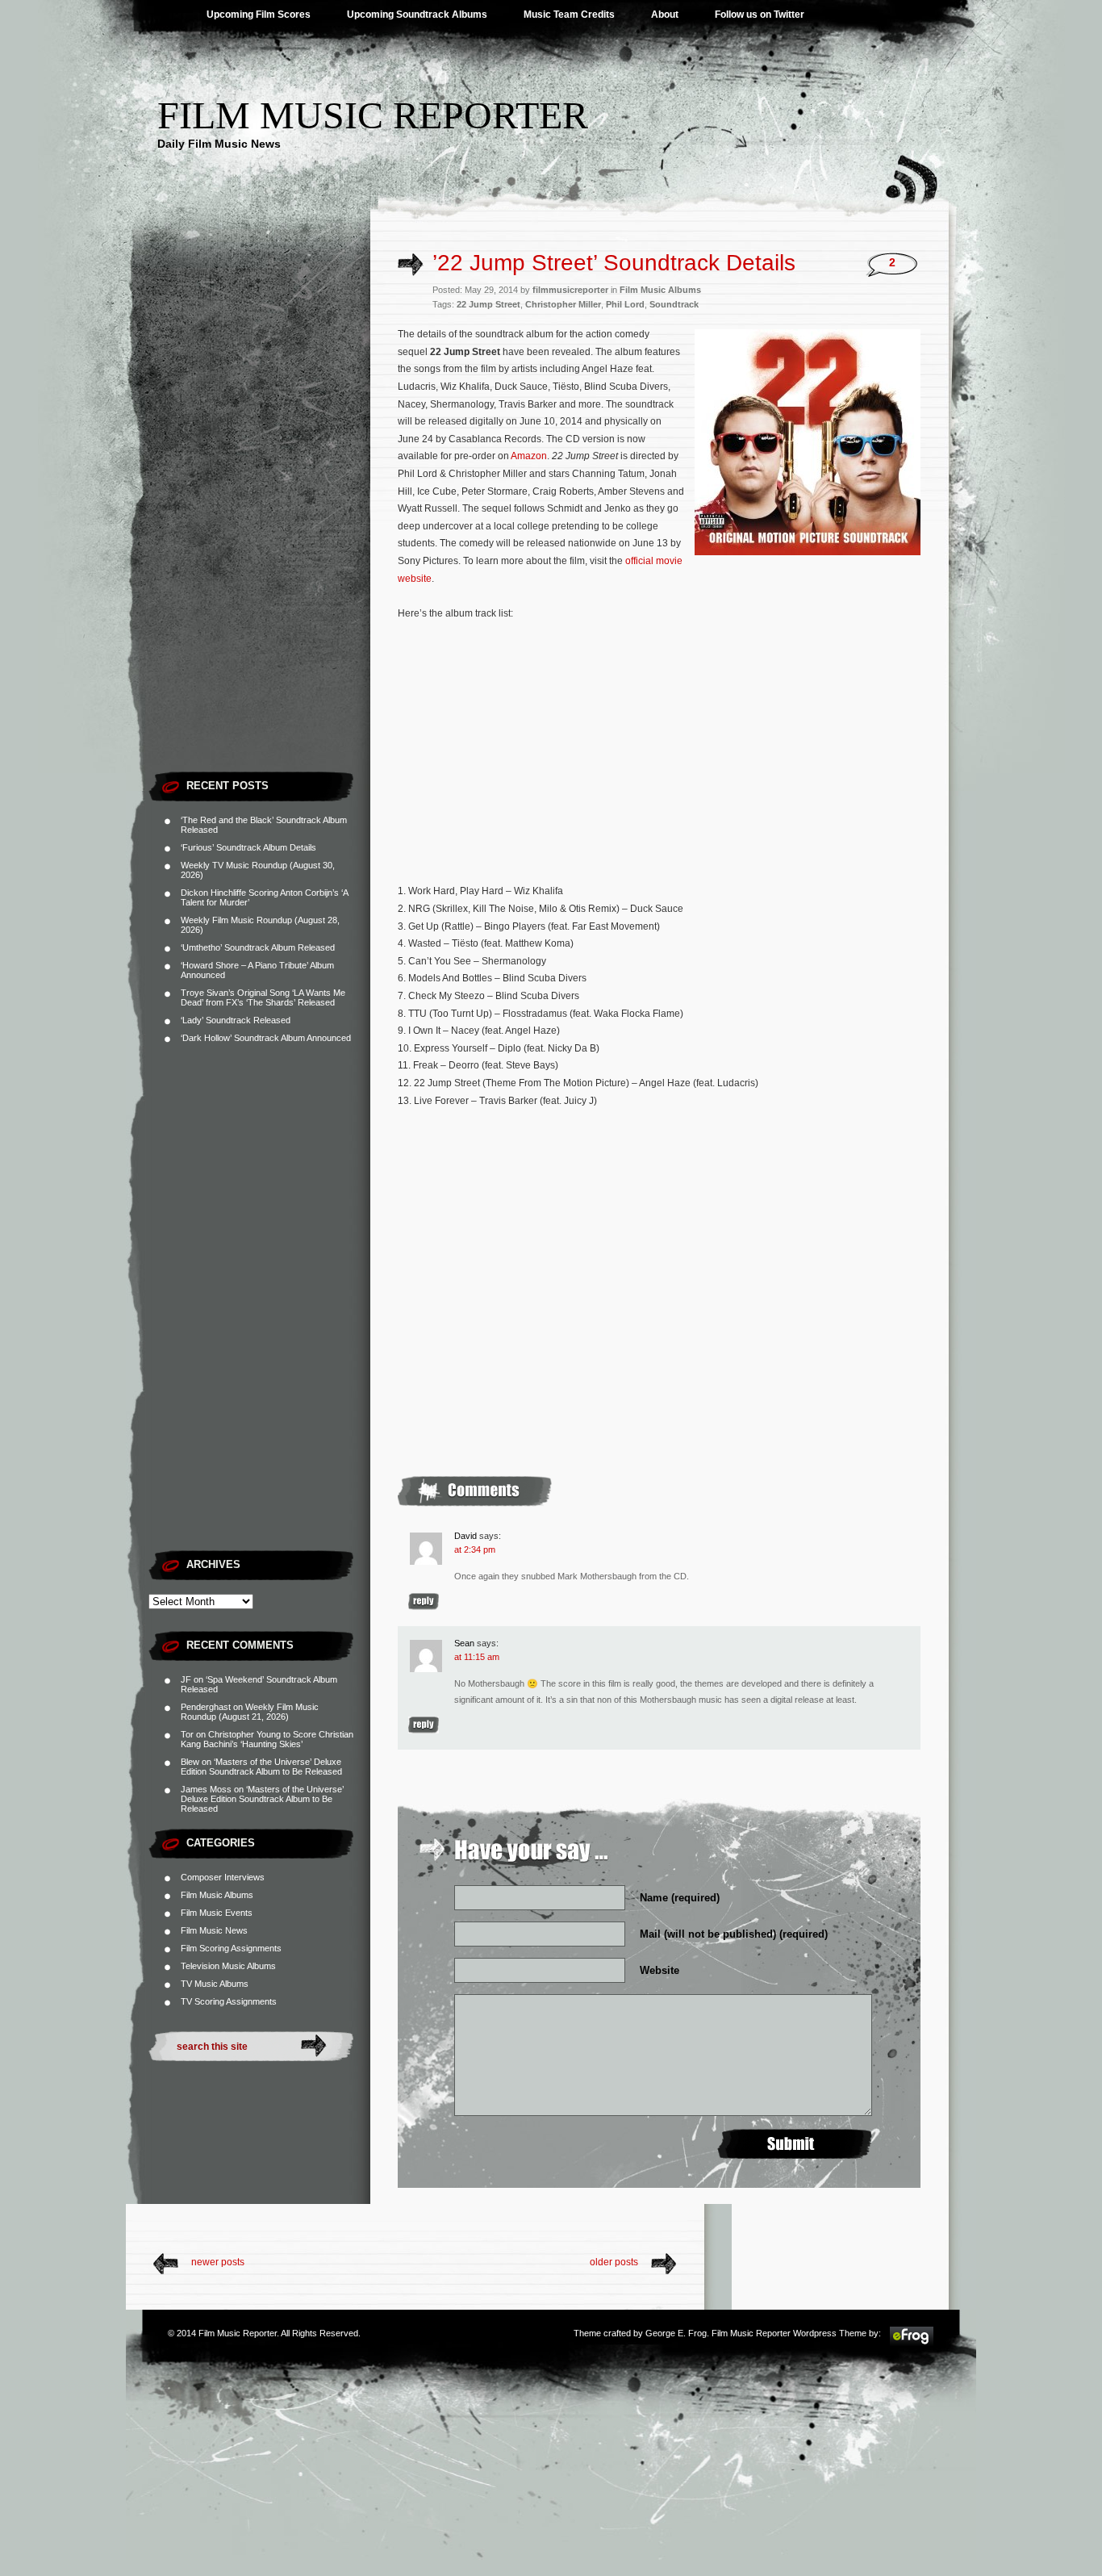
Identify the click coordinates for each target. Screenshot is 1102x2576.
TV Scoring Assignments (229, 2001)
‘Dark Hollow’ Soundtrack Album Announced (266, 1038)
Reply (424, 1602)
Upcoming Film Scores (259, 15)
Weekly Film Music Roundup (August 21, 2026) (250, 1712)
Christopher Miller (563, 304)
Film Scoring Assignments (231, 1948)
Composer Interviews (223, 1877)
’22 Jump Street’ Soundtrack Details (614, 263)
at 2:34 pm (475, 1549)
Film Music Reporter (373, 115)
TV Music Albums (215, 1984)
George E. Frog (676, 2333)
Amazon (529, 456)
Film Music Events (217, 1913)
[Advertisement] (259, 521)
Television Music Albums (228, 1966)
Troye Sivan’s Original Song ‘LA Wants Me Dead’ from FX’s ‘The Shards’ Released (263, 997)
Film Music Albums (217, 1895)
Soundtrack (674, 304)
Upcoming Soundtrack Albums (417, 15)
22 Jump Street (488, 304)
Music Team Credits (569, 15)
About (665, 15)
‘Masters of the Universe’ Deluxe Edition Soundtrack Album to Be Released (261, 1767)
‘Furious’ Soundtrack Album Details (248, 847)
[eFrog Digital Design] (912, 2344)
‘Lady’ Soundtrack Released (236, 1020)
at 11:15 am (477, 1657)
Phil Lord (625, 304)
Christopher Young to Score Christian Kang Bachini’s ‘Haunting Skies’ (267, 1739)
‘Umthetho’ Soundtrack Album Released (258, 947)
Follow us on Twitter (760, 15)
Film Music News (214, 1930)
